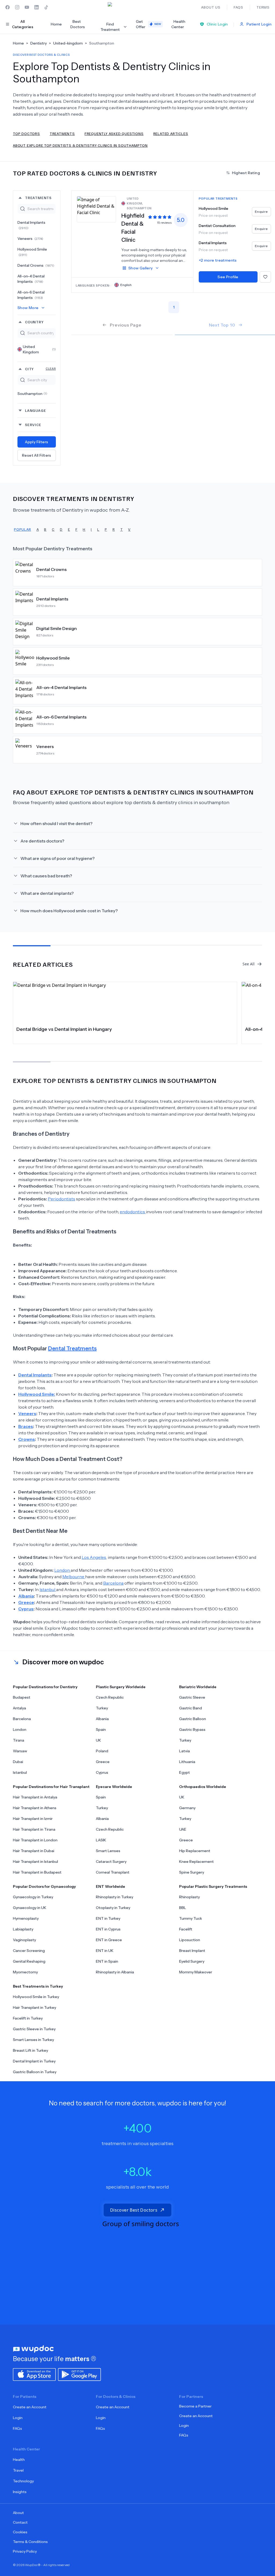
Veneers (30, 239)
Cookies (20, 2532)
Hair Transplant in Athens (35, 1808)
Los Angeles (94, 1557)
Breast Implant (192, 1951)
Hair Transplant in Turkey (35, 2007)
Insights (20, 2492)
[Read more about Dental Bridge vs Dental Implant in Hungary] (125, 1002)
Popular (23, 529)
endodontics (133, 1212)
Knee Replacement (196, 1862)
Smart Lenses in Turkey (33, 2040)
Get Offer (149, 24)
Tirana (19, 1740)
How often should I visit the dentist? (56, 823)
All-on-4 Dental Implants (31, 279)
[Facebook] (8, 7)
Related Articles (171, 133)
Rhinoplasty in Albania (115, 1972)
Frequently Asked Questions (114, 133)
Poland (102, 1751)
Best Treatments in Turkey (38, 1986)
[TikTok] (46, 7)
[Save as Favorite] (265, 277)
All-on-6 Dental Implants (31, 295)
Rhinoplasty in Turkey (115, 1897)
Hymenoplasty (26, 1918)
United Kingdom (39, 349)
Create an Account (30, 2407)
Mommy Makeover (196, 1972)
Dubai (18, 1762)
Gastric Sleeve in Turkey (34, 2029)
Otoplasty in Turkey (113, 1908)
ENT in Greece (109, 1940)
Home (56, 24)
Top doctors (26, 133)
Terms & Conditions (30, 2542)
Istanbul (48, 1589)
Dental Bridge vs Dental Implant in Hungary (64, 1029)
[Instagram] (17, 7)
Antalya (19, 1708)
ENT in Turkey (108, 1918)
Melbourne (74, 1577)
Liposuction (190, 1940)
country (34, 322)
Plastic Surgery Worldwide (121, 1687)
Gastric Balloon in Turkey (35, 2072)
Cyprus (102, 1772)
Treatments (62, 133)
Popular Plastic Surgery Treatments (213, 1886)
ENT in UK (105, 1951)
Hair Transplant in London (35, 1840)
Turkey (102, 1708)
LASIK (101, 1840)
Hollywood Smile (32, 252)
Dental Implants (31, 225)
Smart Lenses (108, 1851)
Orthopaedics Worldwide (203, 1787)
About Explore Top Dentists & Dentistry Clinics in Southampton (80, 145)
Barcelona (113, 1583)
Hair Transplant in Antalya (35, 1797)
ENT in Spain (107, 1961)
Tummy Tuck (191, 1918)
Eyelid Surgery (192, 1961)
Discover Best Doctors (134, 2210)
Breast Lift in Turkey (30, 2050)
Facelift (186, 1929)
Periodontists (61, 1199)
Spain (101, 1729)
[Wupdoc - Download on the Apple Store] (34, 2374)
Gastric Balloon (193, 1719)
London (62, 1570)
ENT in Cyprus (108, 1929)
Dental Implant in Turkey (34, 2061)
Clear (51, 369)
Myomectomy (25, 1972)
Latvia (184, 1751)
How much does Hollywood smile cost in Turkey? (69, 911)
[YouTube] (27, 7)
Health (19, 2460)
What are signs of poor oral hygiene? (57, 858)
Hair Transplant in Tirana (34, 1829)
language (35, 410)
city (40, 369)
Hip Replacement (195, 1851)
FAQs (17, 2428)
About (18, 2513)
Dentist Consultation (217, 226)
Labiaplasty (23, 1929)
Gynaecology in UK (30, 1908)
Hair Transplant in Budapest (37, 1872)
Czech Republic (110, 1697)
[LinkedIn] (37, 7)
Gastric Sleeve (192, 1697)
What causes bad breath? (46, 876)
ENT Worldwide (111, 1886)
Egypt (184, 1772)
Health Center (178, 24)
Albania (102, 1719)
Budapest (22, 1697)
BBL (183, 1908)
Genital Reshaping (29, 1961)
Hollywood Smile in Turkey (36, 1997)
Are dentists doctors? (42, 841)
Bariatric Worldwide (198, 1687)
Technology (23, 2481)
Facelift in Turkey (28, 2018)
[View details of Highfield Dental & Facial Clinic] (96, 209)
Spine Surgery (192, 1872)
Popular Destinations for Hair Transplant (51, 1787)
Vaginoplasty (24, 1940)
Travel (18, 2470)
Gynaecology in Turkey (33, 1897)
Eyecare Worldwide (114, 1787)
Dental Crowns (36, 265)
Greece (103, 1762)
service (33, 425)
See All (249, 964)
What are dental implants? (47, 893)
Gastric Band (191, 1708)
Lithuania (187, 1762)
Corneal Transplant (113, 1872)
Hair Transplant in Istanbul (35, 1862)
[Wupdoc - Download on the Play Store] (79, 2374)
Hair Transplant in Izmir (33, 1819)
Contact (20, 2522)
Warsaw (20, 1751)
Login (18, 2418)
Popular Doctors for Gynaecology (44, 1886)
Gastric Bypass (192, 1729)
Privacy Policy (25, 2551)
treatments (38, 198)
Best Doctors (78, 24)
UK (98, 1740)
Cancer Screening (29, 1951)
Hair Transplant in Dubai (34, 1851)
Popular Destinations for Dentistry (45, 1687)
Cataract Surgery (111, 1862)
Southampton (32, 394)
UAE (183, 1829)
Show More (28, 308)
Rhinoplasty (189, 1897)
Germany (187, 1808)
